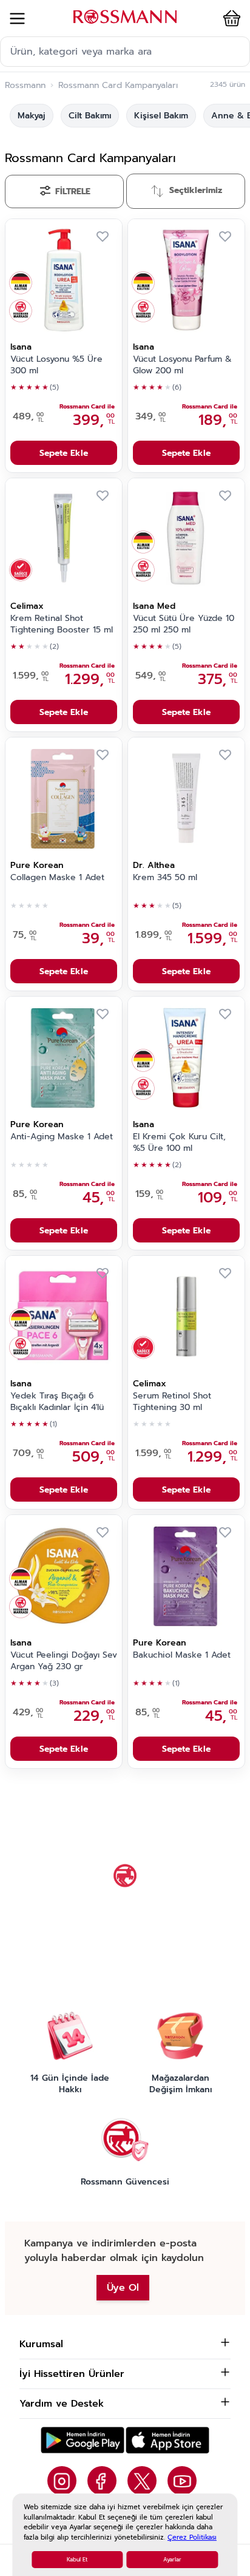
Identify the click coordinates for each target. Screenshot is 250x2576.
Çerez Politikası (192, 2537)
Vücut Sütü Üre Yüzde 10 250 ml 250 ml (184, 624)
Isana (21, 347)
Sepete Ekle (64, 453)
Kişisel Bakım (161, 116)
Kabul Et (77, 2560)
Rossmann (25, 86)
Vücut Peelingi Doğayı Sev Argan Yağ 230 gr (64, 1661)
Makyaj (32, 116)
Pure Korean (37, 865)
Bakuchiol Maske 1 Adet (182, 1655)
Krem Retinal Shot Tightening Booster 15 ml (62, 624)
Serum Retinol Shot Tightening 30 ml (172, 1402)
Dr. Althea (154, 865)
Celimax (27, 606)
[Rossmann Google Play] (83, 2440)
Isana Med (154, 606)
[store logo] (125, 17)
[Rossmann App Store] (167, 2440)
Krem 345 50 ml (165, 878)
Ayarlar (172, 2560)
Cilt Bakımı (90, 116)
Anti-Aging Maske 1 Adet (62, 1137)
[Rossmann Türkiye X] (142, 2481)
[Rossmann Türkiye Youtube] (182, 2481)
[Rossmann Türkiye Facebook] (102, 2481)
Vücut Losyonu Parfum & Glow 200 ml (182, 365)
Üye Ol (123, 2288)
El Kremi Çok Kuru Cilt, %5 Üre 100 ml (179, 1143)
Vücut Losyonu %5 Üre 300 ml (56, 365)
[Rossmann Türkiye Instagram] (62, 2481)
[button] (229, 18)
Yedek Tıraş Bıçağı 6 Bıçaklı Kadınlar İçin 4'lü (57, 1402)
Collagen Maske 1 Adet (57, 878)
